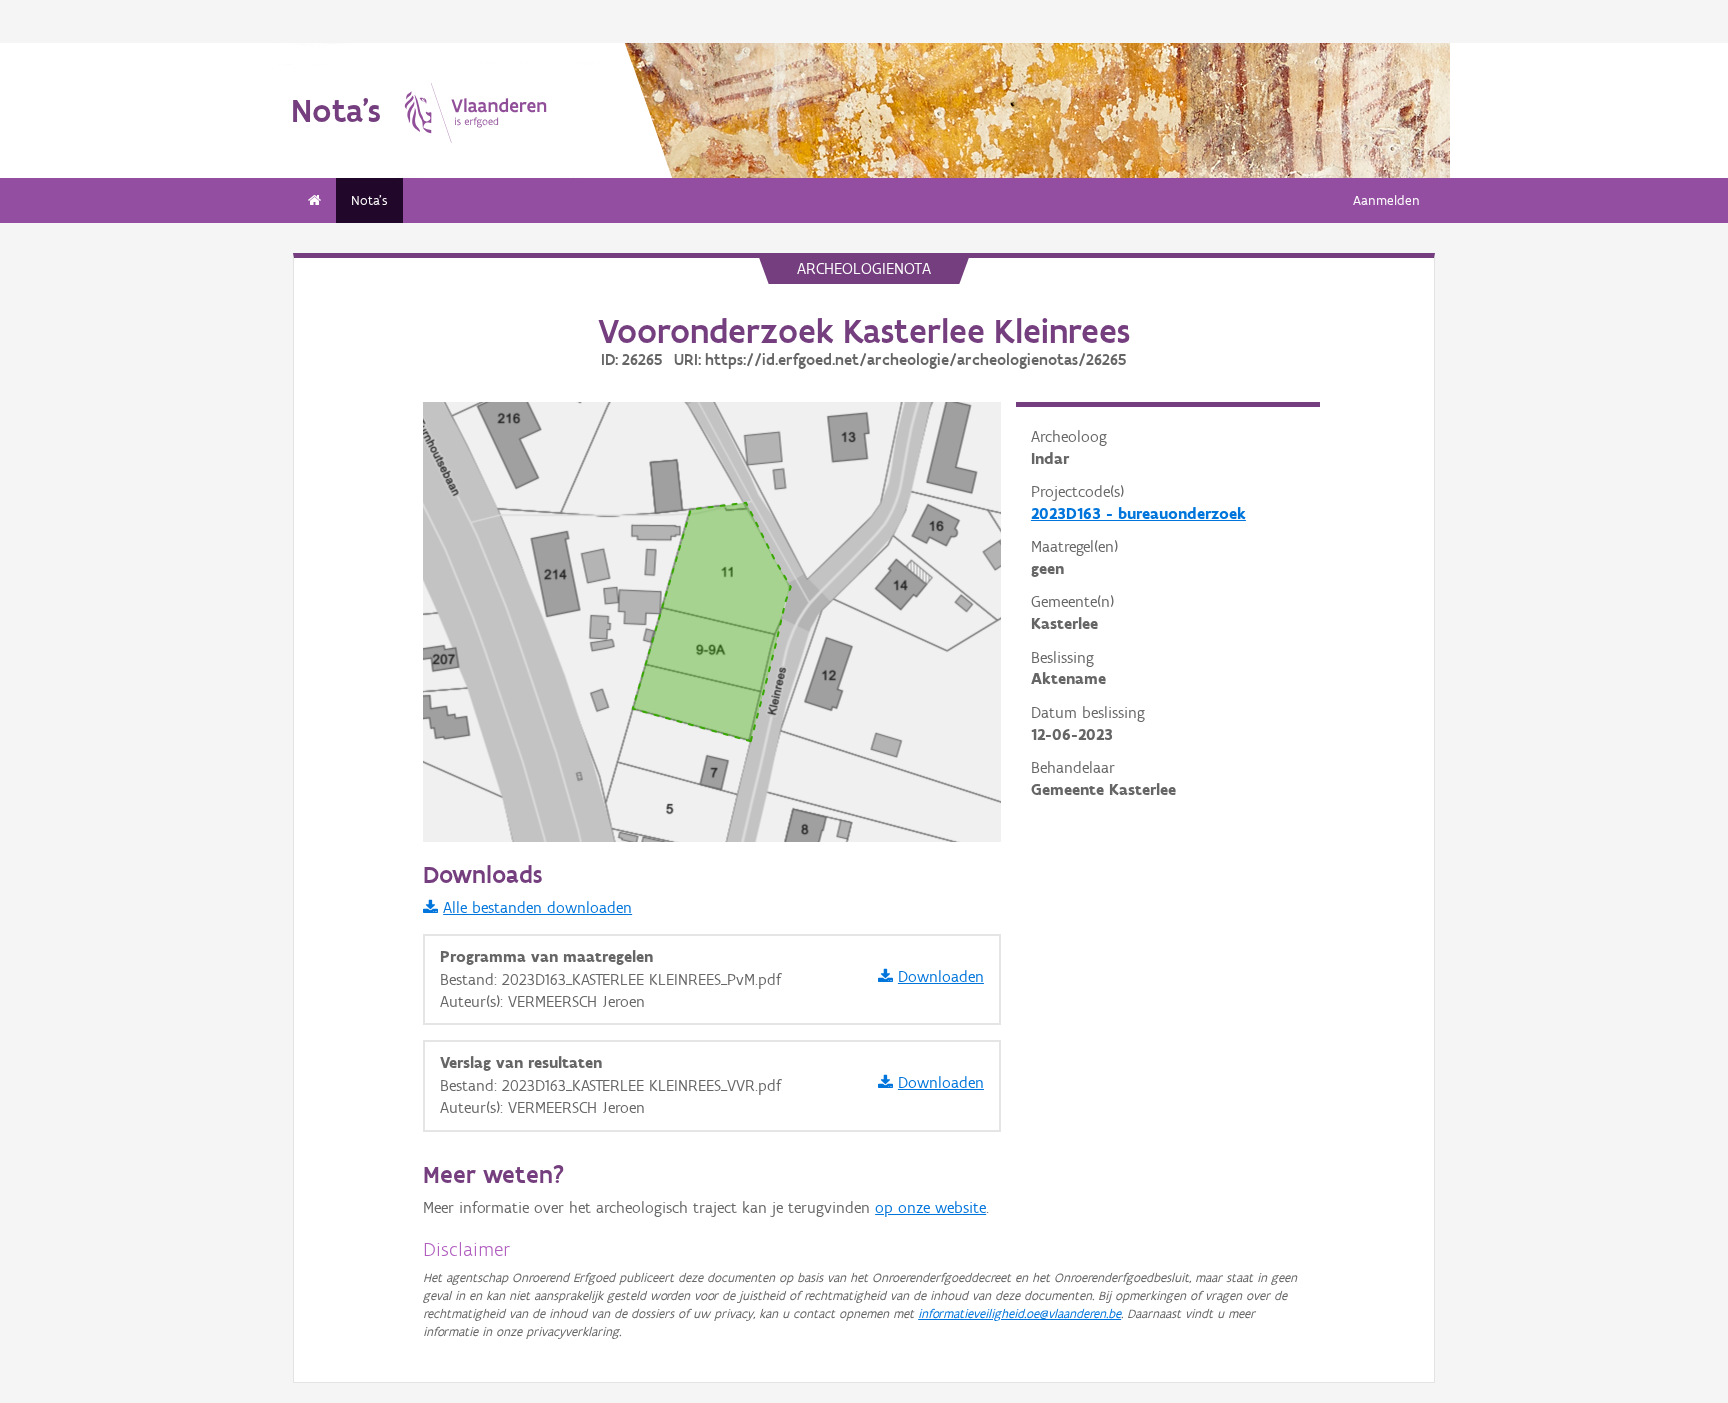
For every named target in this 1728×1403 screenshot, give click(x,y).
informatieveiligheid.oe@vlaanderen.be (1019, 1313)
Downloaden (941, 976)
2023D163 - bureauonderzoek (1138, 513)
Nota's (369, 200)
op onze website (930, 1207)
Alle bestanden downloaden (537, 907)
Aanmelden (1386, 200)
